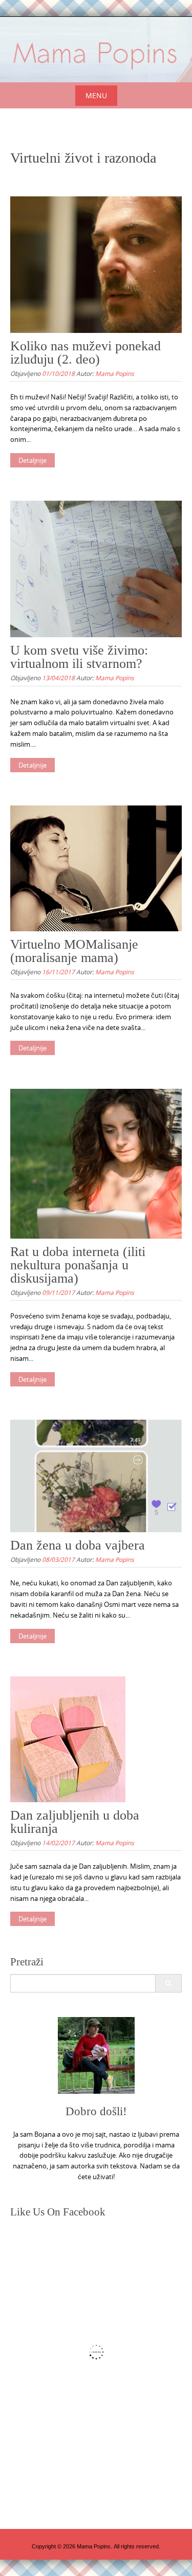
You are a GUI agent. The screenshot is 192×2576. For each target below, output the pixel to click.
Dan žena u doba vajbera (78, 1545)
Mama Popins (115, 373)
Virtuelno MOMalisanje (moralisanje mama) (74, 951)
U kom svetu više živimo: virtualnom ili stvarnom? (79, 657)
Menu (96, 95)
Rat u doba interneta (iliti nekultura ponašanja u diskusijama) (78, 1265)
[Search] (168, 1983)
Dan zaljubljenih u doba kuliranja (75, 1822)
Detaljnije (33, 460)
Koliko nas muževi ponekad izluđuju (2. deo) (86, 353)
